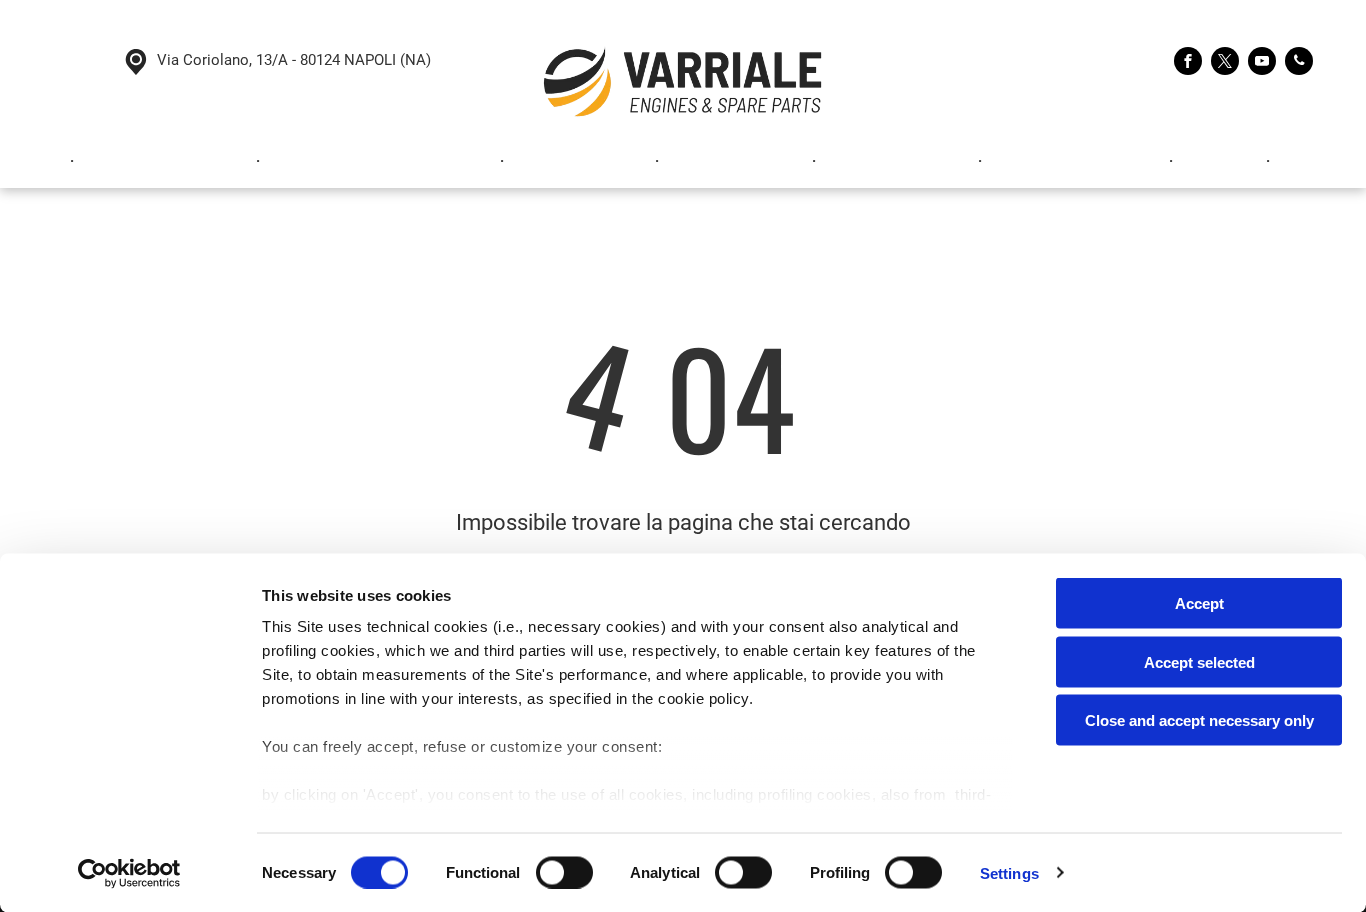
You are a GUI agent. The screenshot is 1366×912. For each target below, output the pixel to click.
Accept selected (1199, 661)
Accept (1199, 603)
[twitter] (1225, 63)
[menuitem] (43, 161)
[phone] (1299, 63)
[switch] (564, 872)
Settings (1009, 872)
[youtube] (1262, 63)
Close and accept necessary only (1199, 720)
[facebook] (1188, 63)
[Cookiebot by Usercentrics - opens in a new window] (129, 873)
